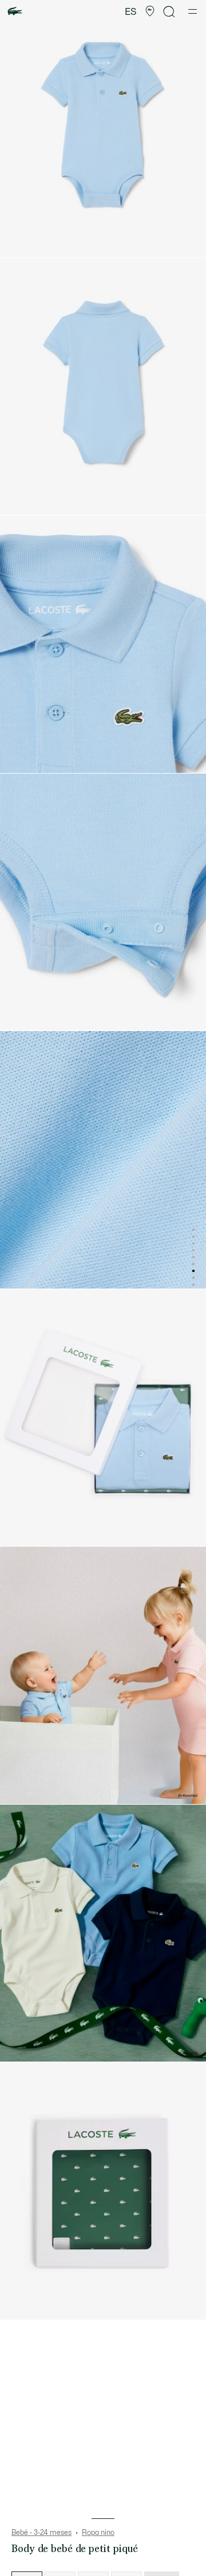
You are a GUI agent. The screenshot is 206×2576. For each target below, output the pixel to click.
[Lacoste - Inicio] (15, 12)
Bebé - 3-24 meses (41, 2533)
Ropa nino (98, 2533)
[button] (150, 11)
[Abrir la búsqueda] (169, 12)
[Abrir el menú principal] (193, 11)
